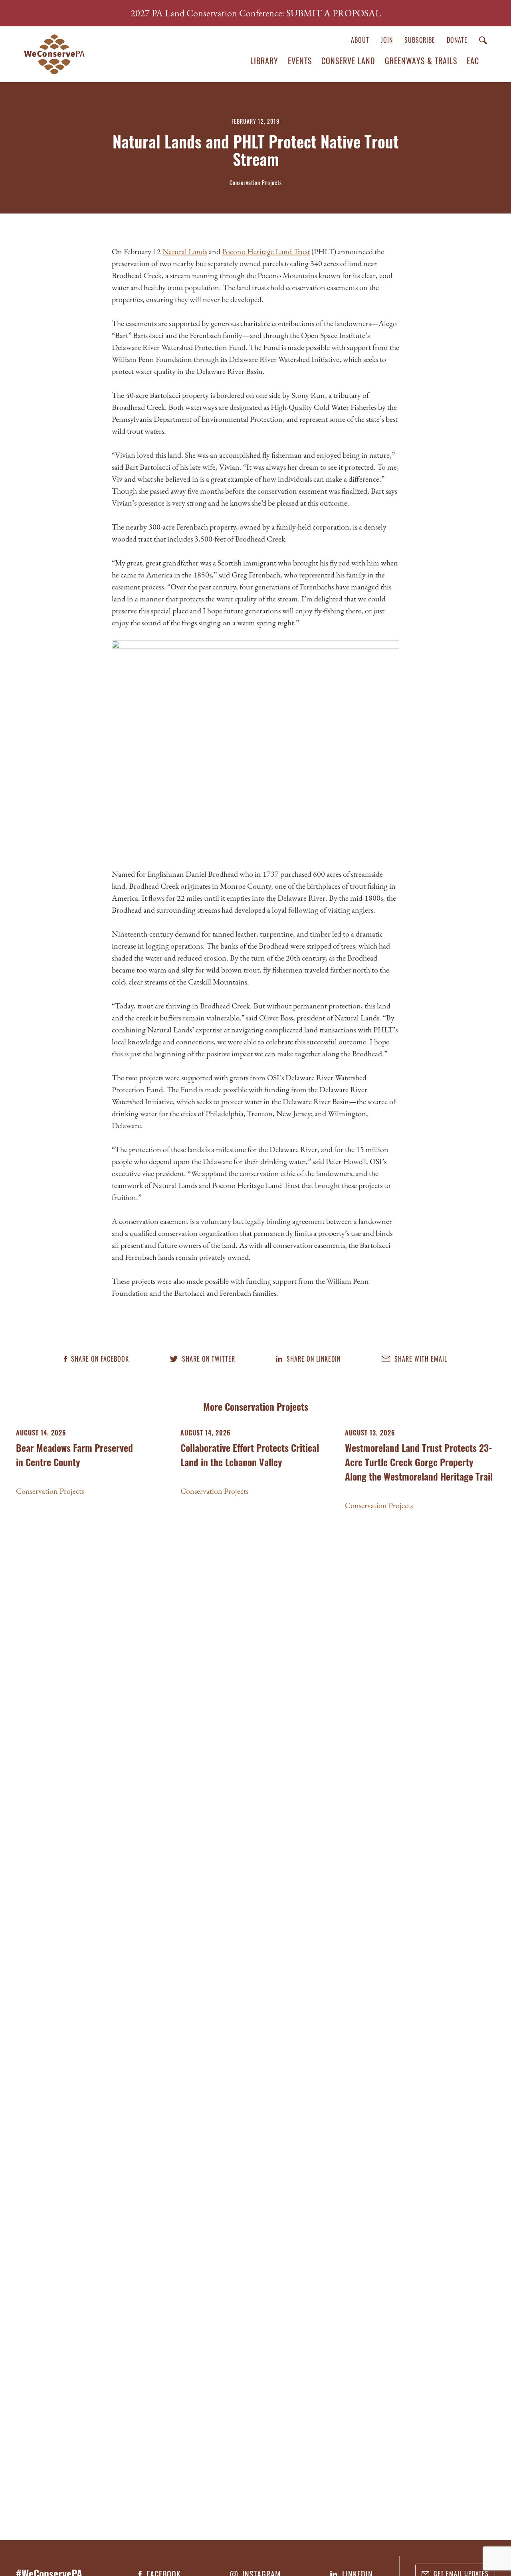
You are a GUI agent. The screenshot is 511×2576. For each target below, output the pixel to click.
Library (264, 61)
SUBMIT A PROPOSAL (334, 13)
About (360, 40)
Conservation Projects (50, 1491)
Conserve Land (348, 61)
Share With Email (420, 1359)
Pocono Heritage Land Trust (266, 251)
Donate (457, 40)
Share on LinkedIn (313, 1359)
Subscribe (420, 40)
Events (300, 61)
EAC (473, 61)
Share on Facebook (99, 1359)
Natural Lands (185, 251)
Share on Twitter (208, 1359)
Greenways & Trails (421, 61)
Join (387, 40)
